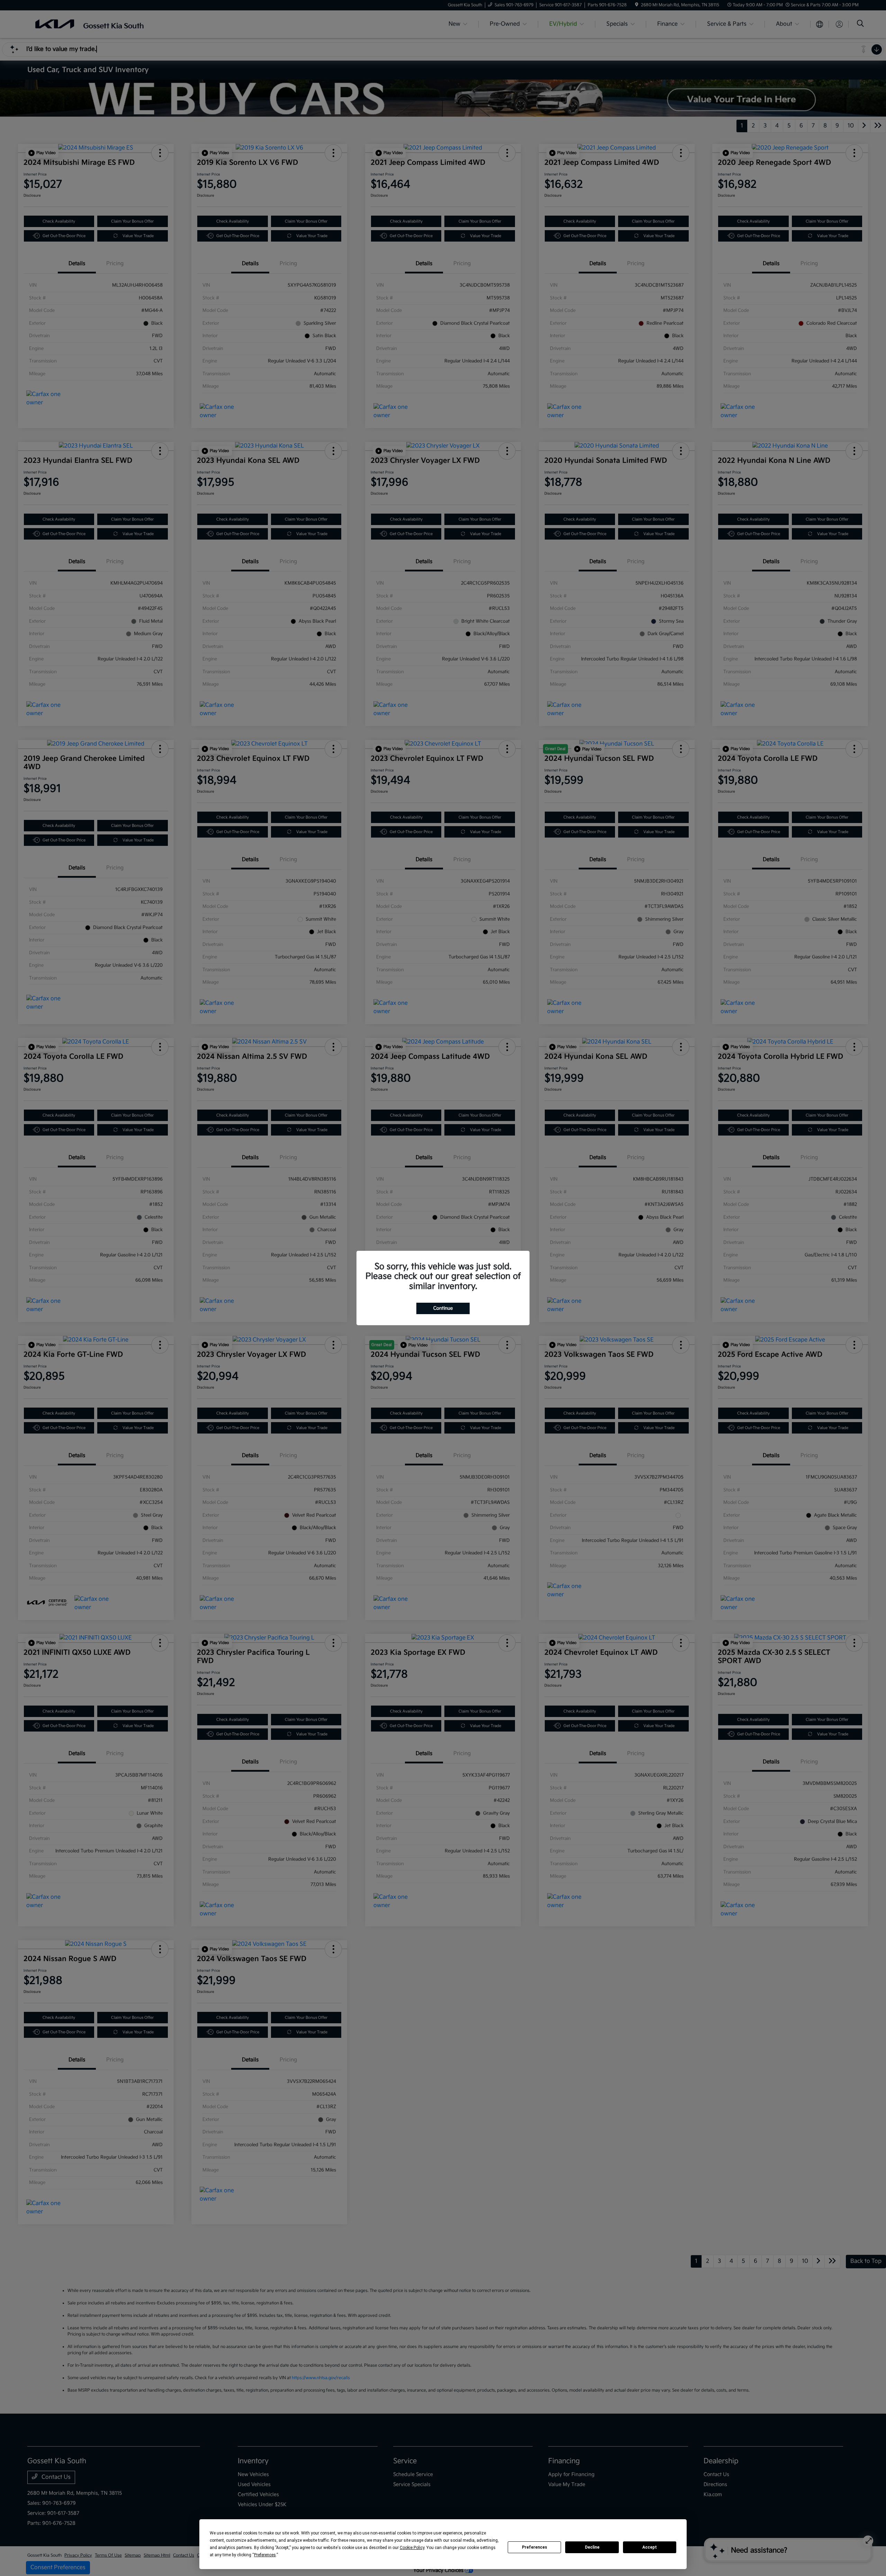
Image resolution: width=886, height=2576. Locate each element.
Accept (650, 2547)
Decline (592, 2547)
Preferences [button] (265, 2555)
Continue (443, 1308)
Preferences (535, 2547)
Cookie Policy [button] (412, 2548)
